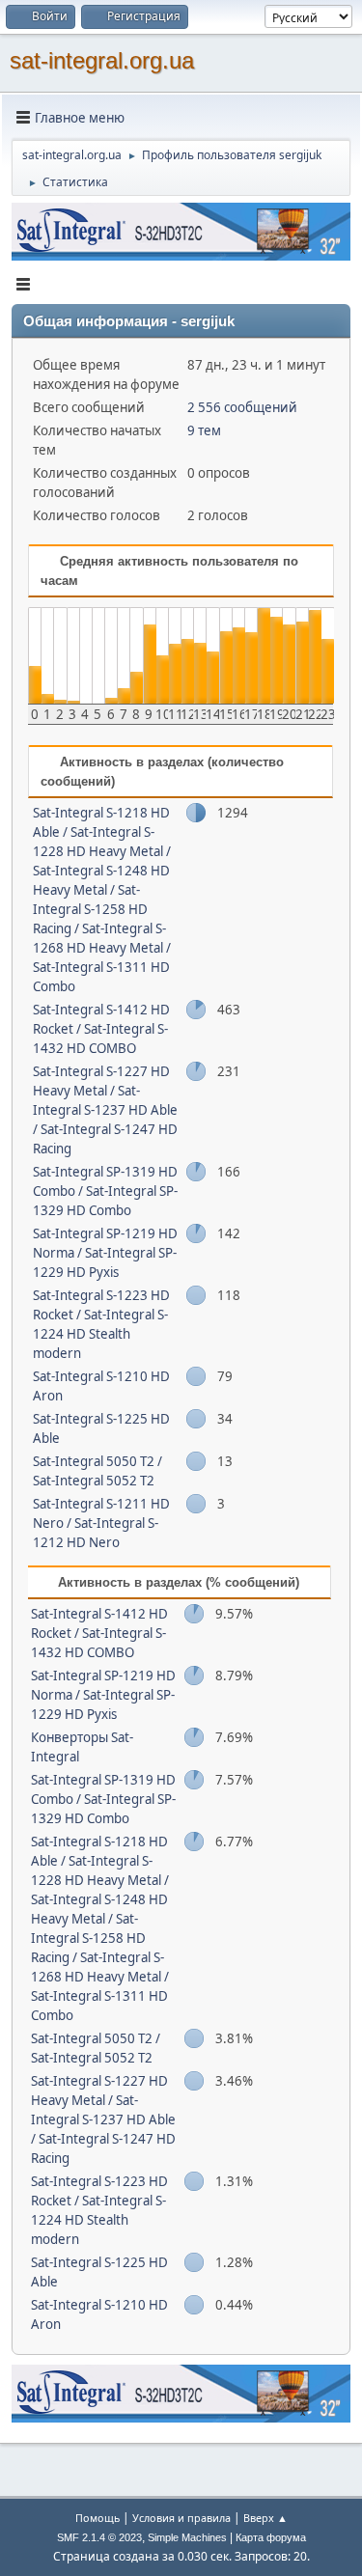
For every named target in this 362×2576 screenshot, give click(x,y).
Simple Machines (187, 2537)
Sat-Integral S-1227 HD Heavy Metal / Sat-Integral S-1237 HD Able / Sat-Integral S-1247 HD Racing (105, 1110)
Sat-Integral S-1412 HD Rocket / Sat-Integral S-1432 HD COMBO (101, 1029)
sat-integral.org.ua (102, 60)
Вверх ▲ (265, 2518)
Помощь (97, 2518)
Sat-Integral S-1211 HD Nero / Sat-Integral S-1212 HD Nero (101, 1523)
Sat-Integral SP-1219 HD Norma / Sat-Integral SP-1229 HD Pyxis (105, 1253)
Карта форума (271, 2537)
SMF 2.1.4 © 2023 (99, 2537)
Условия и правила (181, 2518)
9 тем (204, 430)
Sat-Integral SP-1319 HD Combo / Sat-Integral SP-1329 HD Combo (105, 1191)
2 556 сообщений (242, 407)
